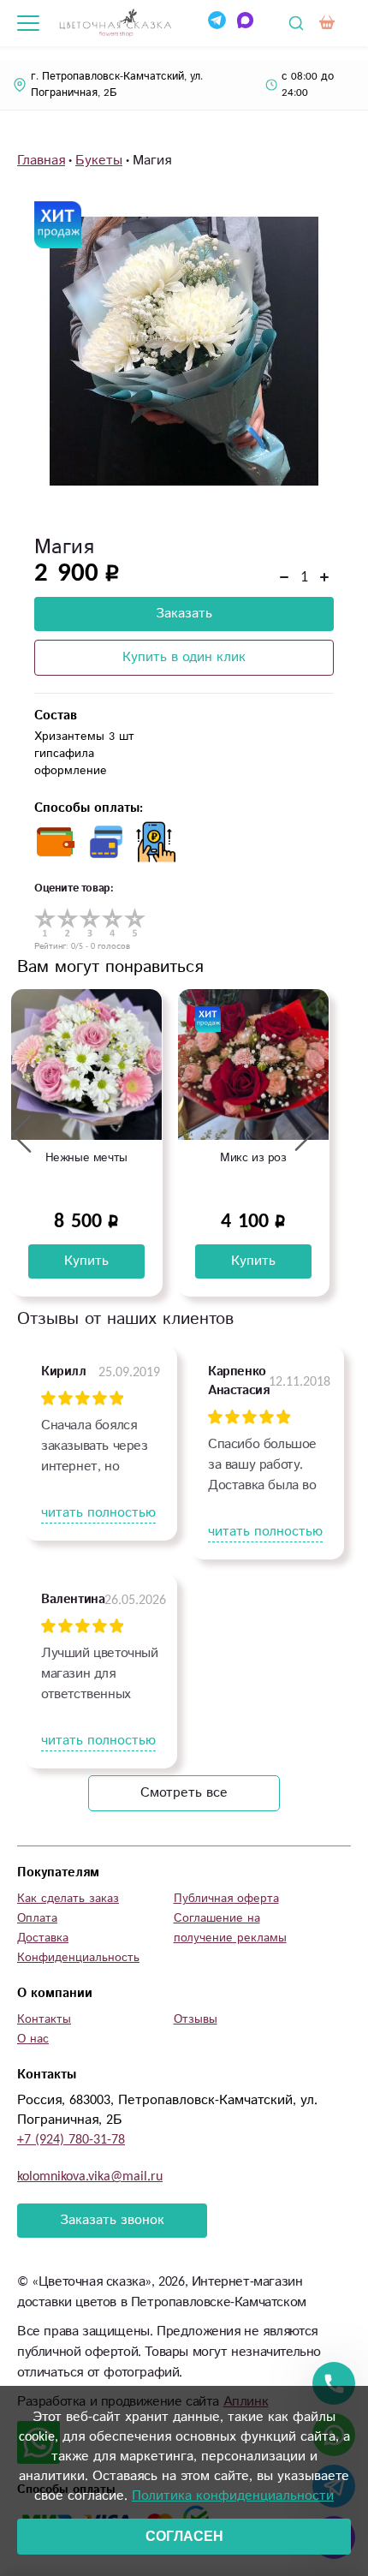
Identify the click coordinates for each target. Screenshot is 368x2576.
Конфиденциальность (78, 1958)
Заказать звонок (112, 2220)
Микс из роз (253, 1158)
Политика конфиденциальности (233, 2496)
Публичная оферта (226, 1899)
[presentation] (21, 1133)
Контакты (44, 2019)
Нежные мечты (86, 1158)
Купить (86, 1261)
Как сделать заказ (68, 1899)
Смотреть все (184, 1793)
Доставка (43, 1938)
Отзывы (196, 2019)
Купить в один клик (184, 657)
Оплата (37, 1918)
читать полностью (98, 1513)
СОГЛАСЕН (184, 2536)
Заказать (184, 614)
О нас (33, 2039)
